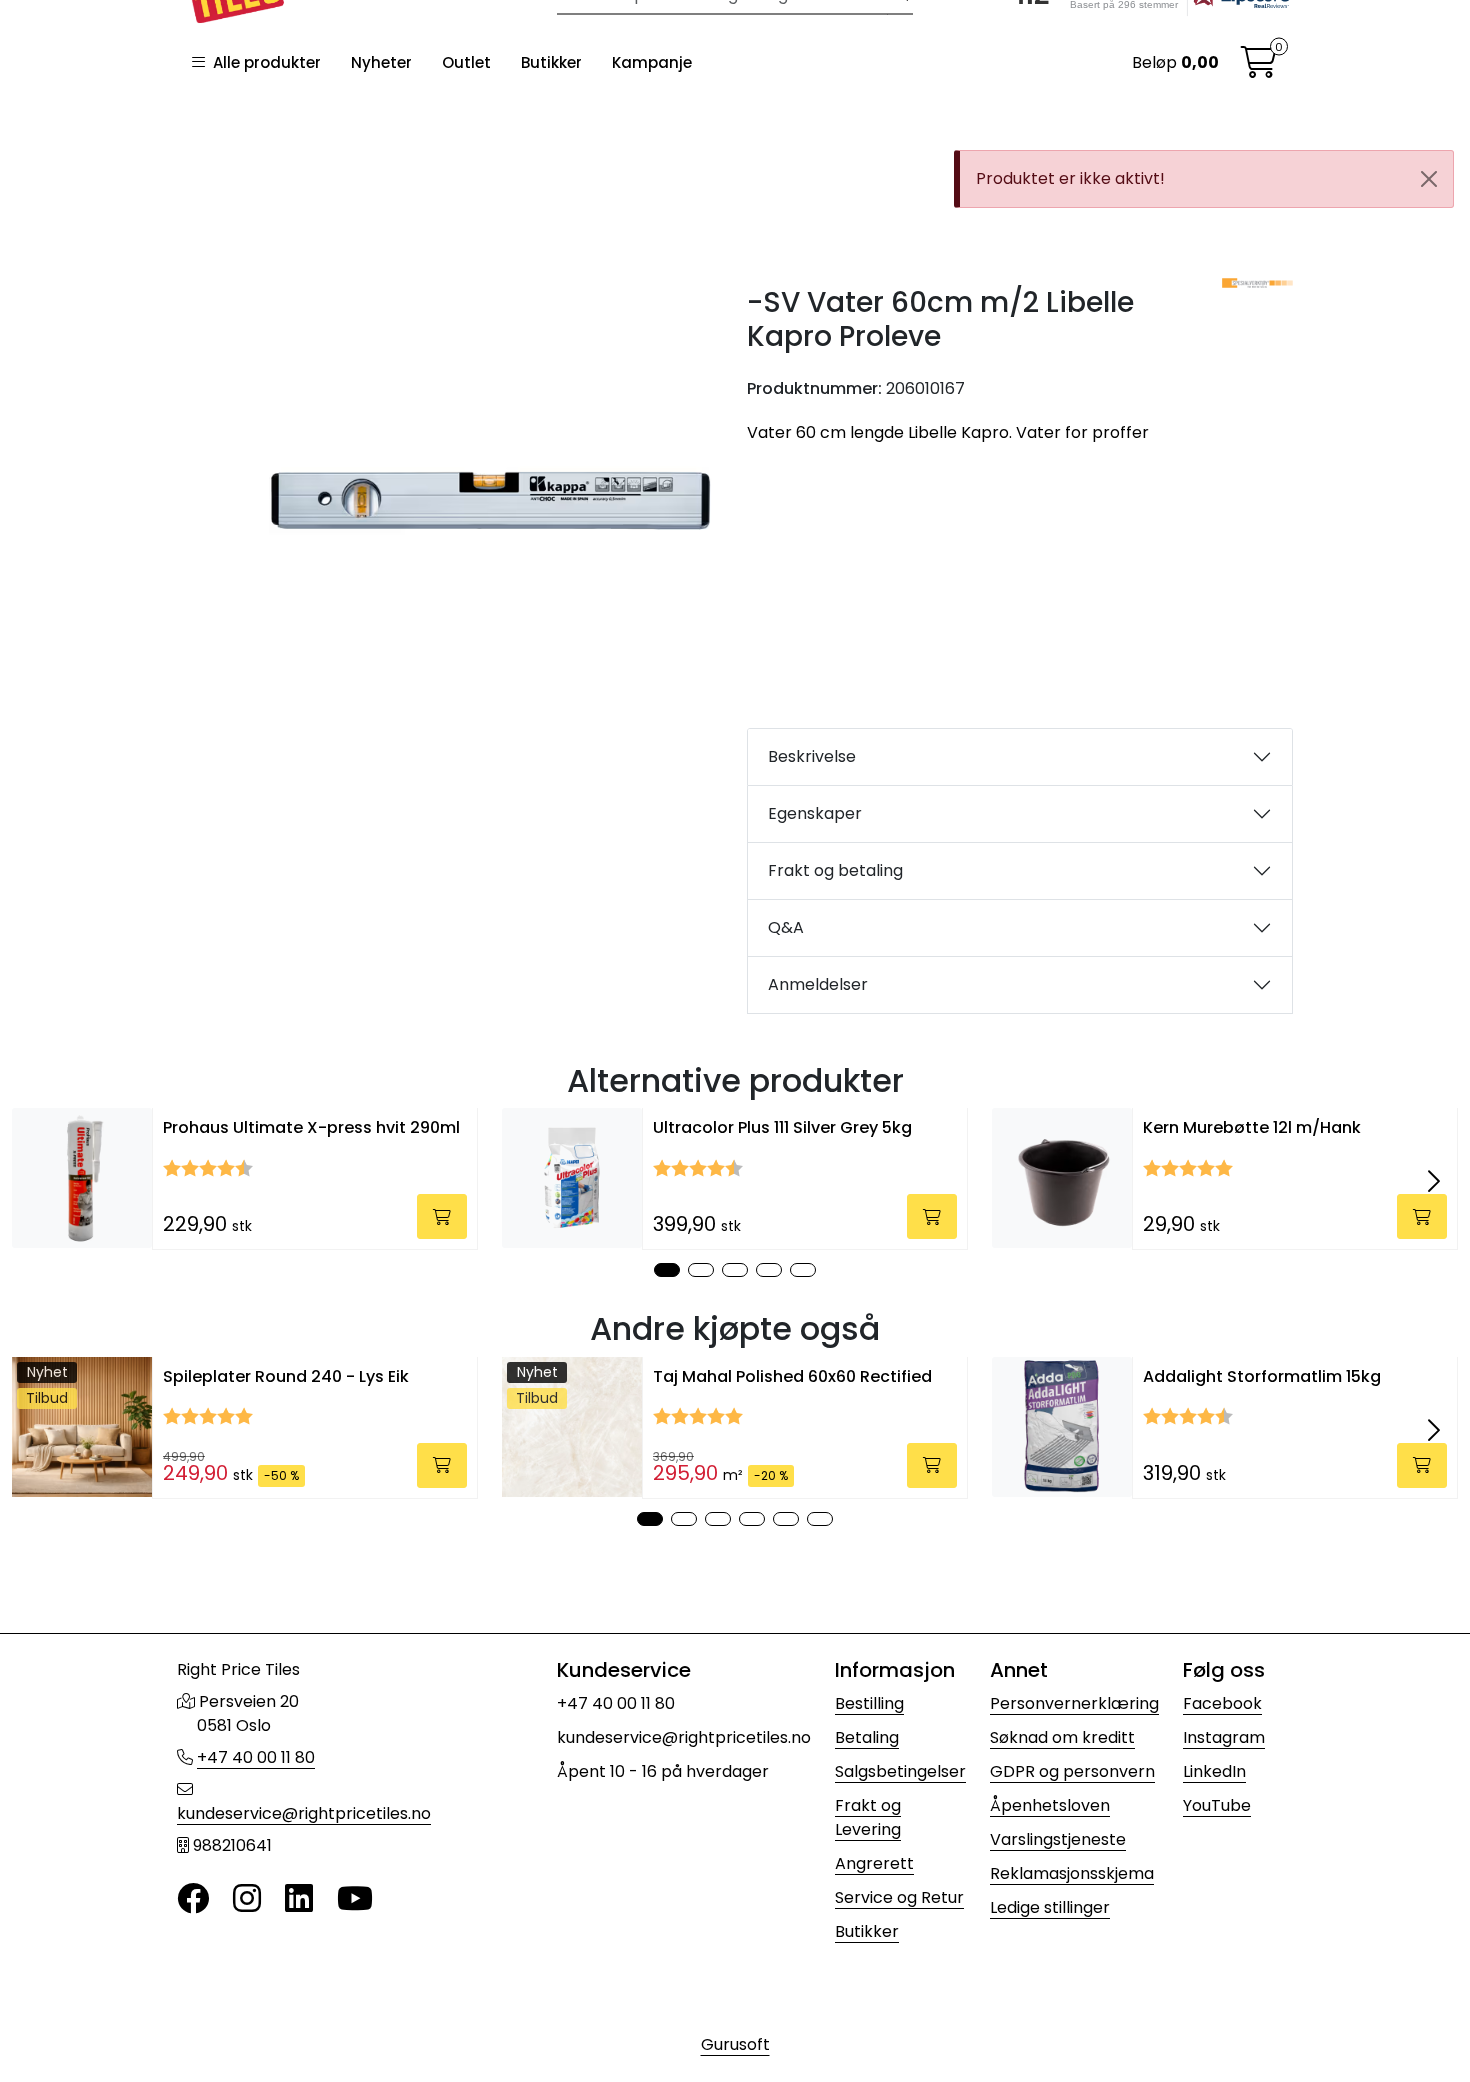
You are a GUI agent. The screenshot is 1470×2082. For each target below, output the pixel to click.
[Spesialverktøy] (1257, 283)
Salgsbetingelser (900, 1771)
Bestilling (869, 1703)
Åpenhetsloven (1050, 1805)
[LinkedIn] (299, 1899)
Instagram (1224, 1737)
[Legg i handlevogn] (442, 1216)
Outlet (466, 62)
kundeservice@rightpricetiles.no (304, 1813)
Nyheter (381, 62)
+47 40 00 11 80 (256, 1757)
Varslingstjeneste (1058, 1839)
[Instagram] (247, 1899)
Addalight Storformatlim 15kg (1262, 1376)
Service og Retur (899, 1897)
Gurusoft (735, 2044)
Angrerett (874, 1863)
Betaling (867, 1737)
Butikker (551, 62)
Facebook (1222, 1703)
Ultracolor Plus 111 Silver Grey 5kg (782, 1127)
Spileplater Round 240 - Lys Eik (286, 1376)
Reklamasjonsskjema (1072, 1873)
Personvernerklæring (1074, 1703)
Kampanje (652, 62)
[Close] (1429, 179)
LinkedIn (1214, 1771)
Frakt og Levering (868, 1817)
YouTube (1217, 1805)
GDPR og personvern (1072, 1771)
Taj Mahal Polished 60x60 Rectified (792, 1376)
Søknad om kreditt (1062, 1737)
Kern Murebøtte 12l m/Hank (1252, 1127)
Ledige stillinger (1050, 1907)
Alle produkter (263, 62)
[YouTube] (355, 1899)
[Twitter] (193, 1899)
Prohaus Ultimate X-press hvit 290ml (311, 1127)
